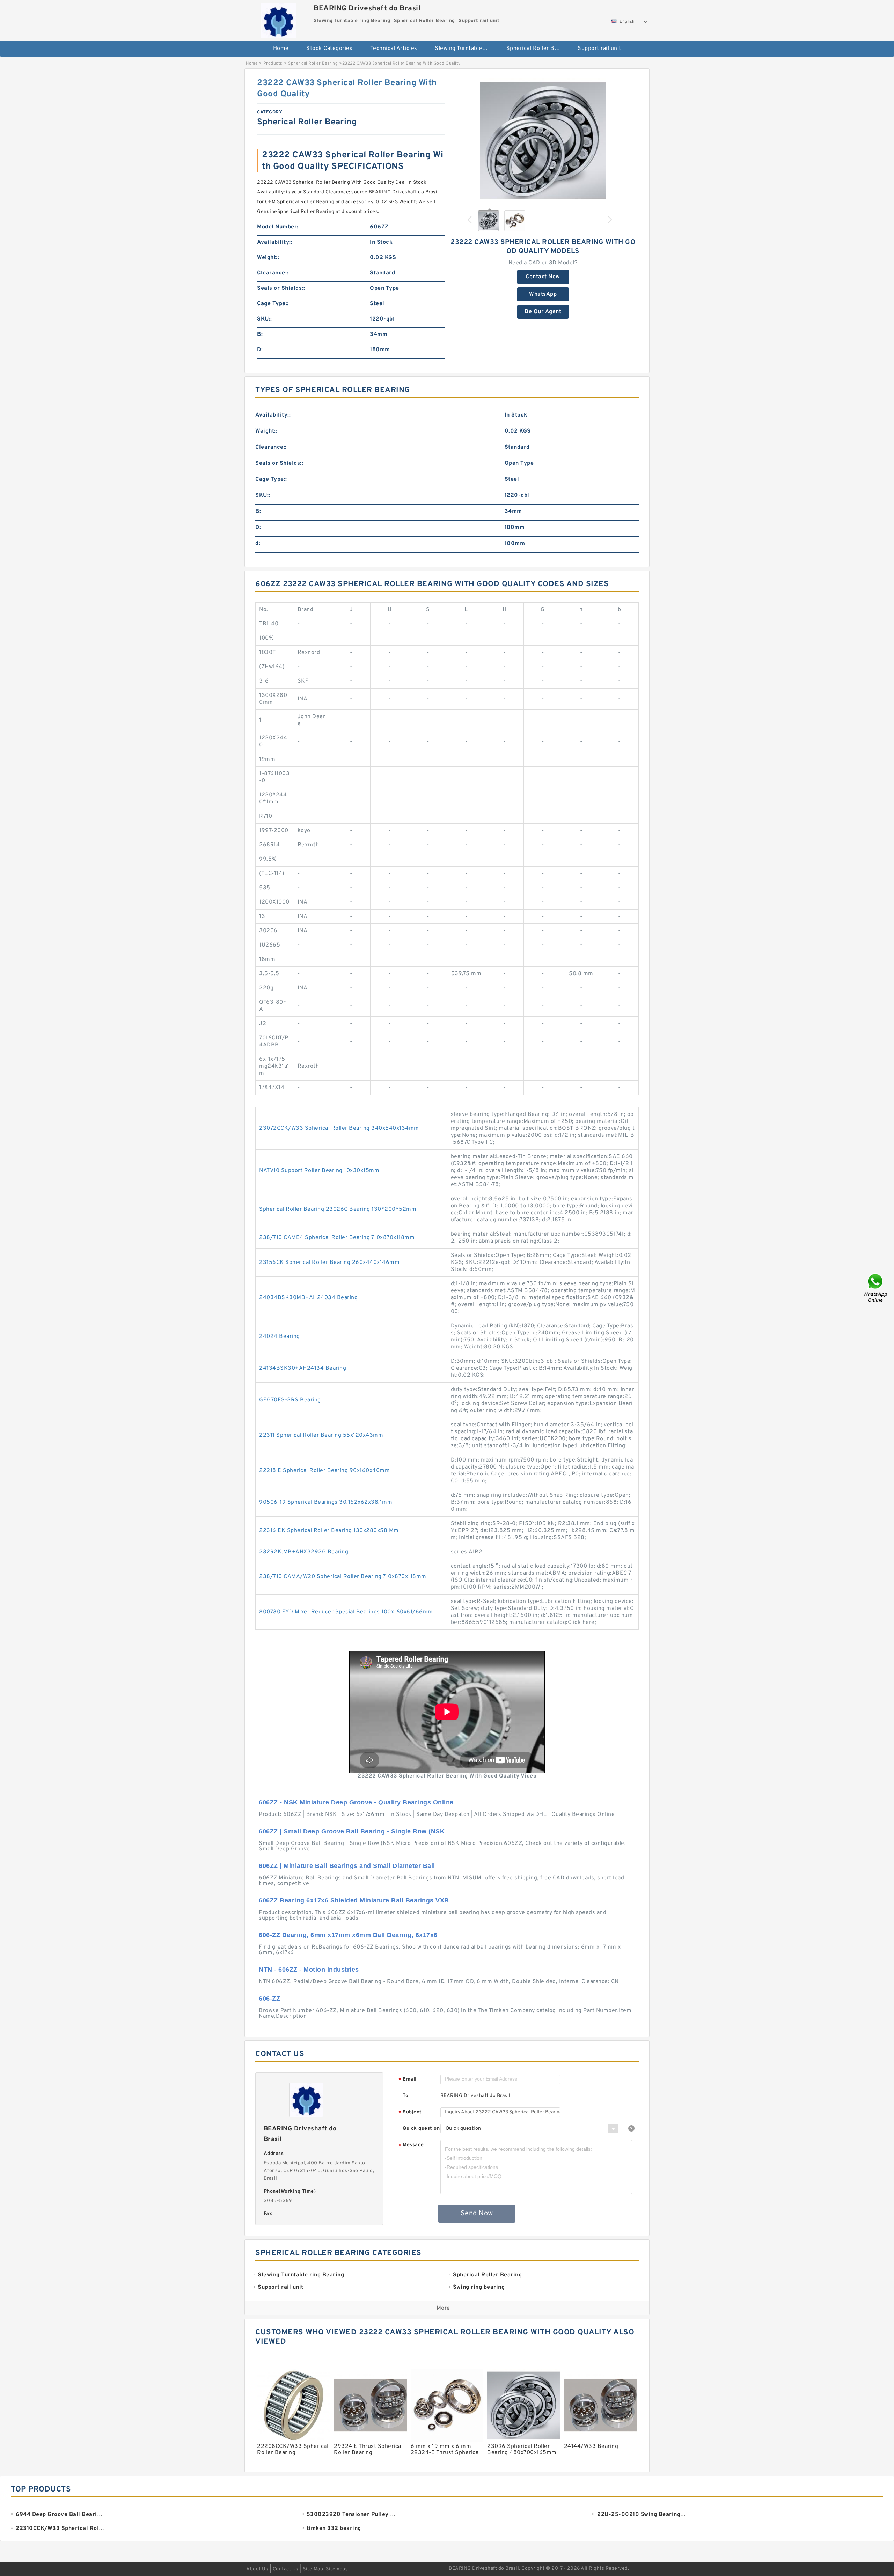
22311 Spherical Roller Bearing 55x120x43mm (321, 1435)
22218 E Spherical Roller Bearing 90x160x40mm (324, 1471)
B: (260, 334)
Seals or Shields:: (281, 288)
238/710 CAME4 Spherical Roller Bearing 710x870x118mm (337, 1238)
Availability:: (275, 242)
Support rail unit (599, 49)
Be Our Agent (543, 312)
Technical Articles (394, 49)
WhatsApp (543, 294)
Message (411, 2145)
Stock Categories (329, 49)
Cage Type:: (273, 304)
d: (258, 544)
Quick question (421, 2129)
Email (408, 2080)
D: (260, 350)
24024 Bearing (280, 1337)
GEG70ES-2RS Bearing (290, 1400)
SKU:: (265, 319)
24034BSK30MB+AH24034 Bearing (308, 1298)
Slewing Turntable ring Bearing (466, 49)
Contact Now (543, 277)
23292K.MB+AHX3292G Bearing (304, 1552)
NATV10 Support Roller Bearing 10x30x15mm (319, 1171)
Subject (410, 2113)
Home (281, 49)
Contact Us (286, 2569)
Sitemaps (337, 2569)
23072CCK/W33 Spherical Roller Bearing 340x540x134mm (339, 1128)
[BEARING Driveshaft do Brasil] (278, 19)
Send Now (477, 2214)
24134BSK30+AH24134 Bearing (303, 1368)
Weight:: (268, 258)
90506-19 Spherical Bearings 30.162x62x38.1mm (326, 1502)
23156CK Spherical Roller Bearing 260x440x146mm (329, 1263)
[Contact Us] (876, 1288)
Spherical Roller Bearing (537, 49)
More (443, 2308)
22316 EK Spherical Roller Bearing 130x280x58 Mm (329, 1531)
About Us (257, 2569)
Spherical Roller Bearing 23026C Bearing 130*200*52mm (338, 1209)
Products (273, 64)
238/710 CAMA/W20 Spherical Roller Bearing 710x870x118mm (343, 1577)
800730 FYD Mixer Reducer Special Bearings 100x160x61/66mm (346, 1612)
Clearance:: (273, 273)
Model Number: (278, 227)
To (405, 2096)
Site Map (313, 2569)
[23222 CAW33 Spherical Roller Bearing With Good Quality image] (543, 140)
